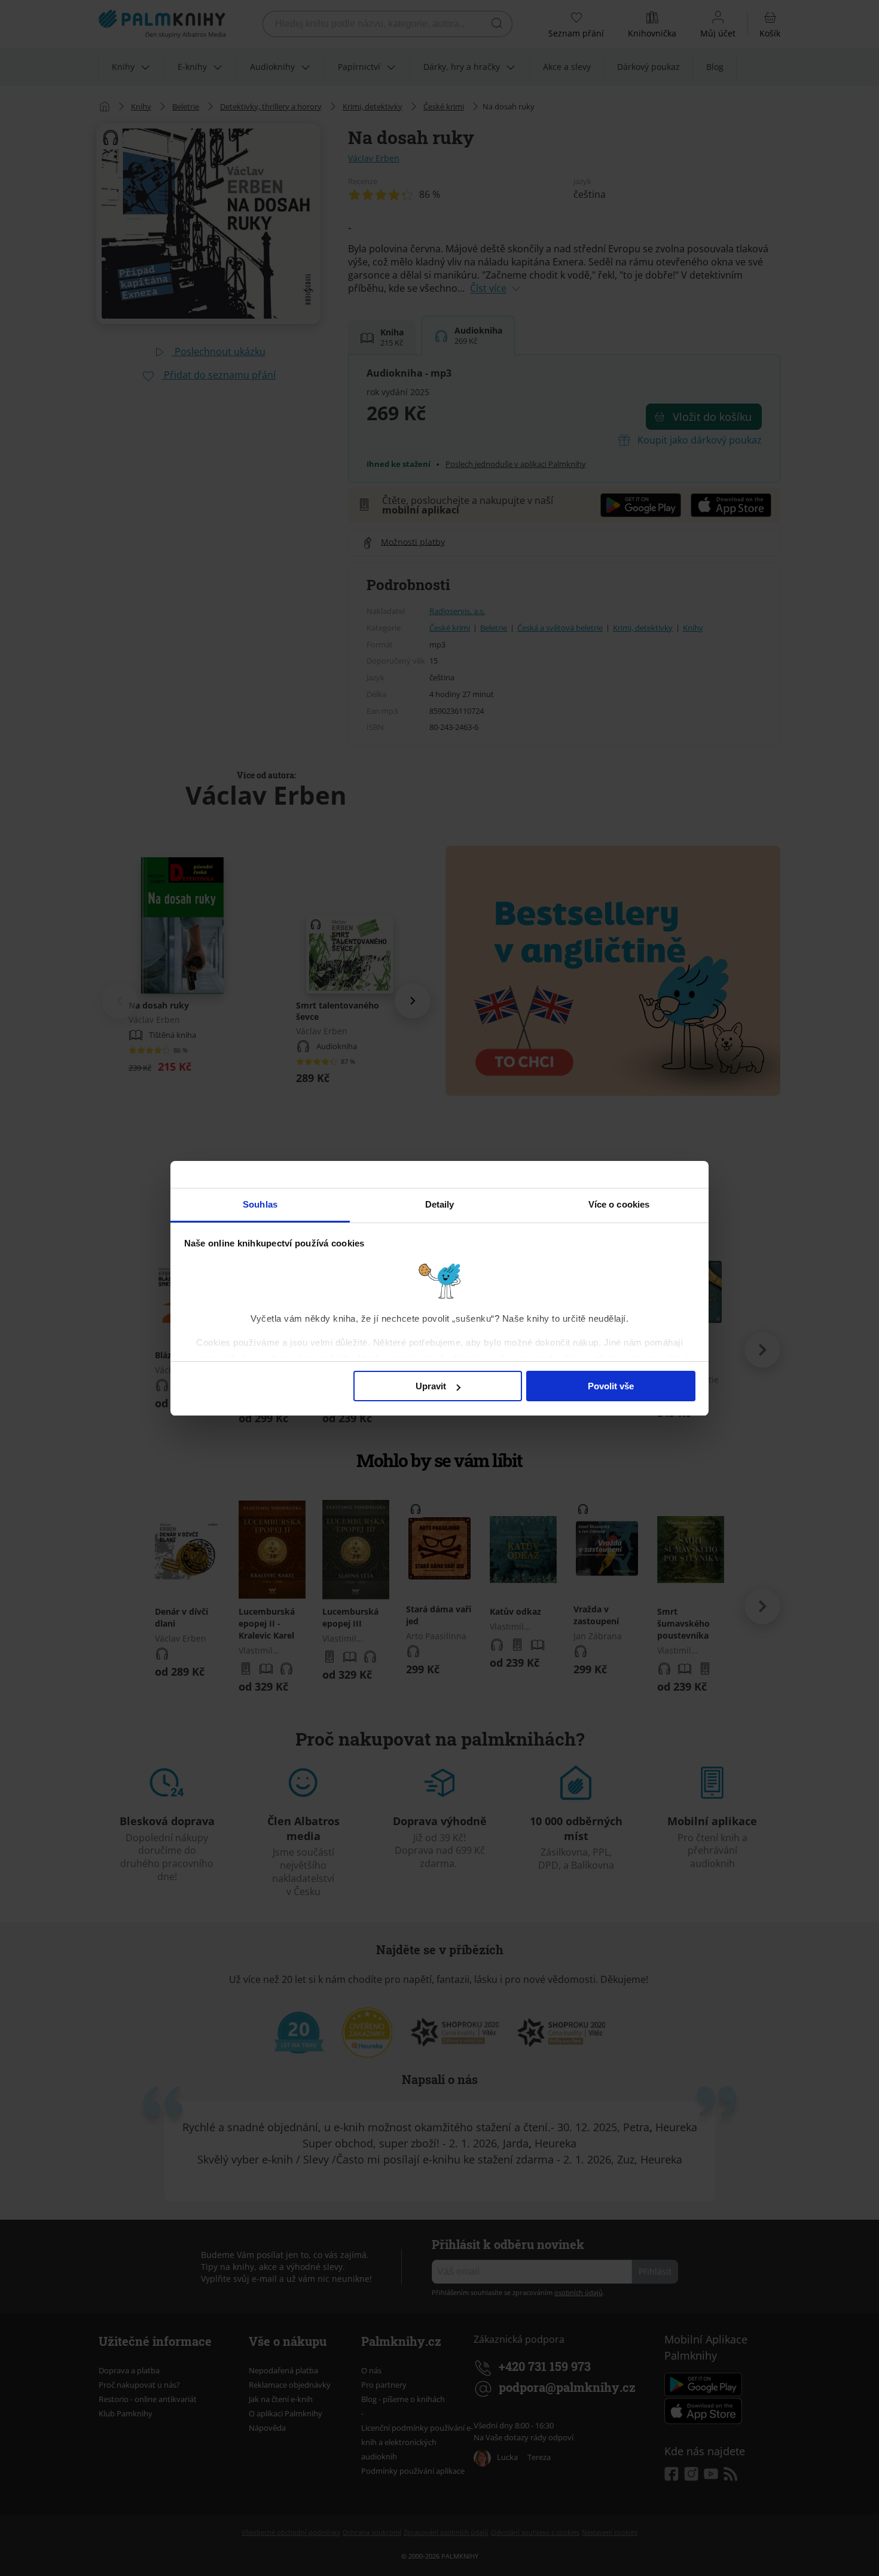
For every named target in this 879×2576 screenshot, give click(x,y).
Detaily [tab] (440, 1204)
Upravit (431, 1386)
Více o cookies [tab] (619, 1204)
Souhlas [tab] (260, 1204)
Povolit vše (611, 1386)
